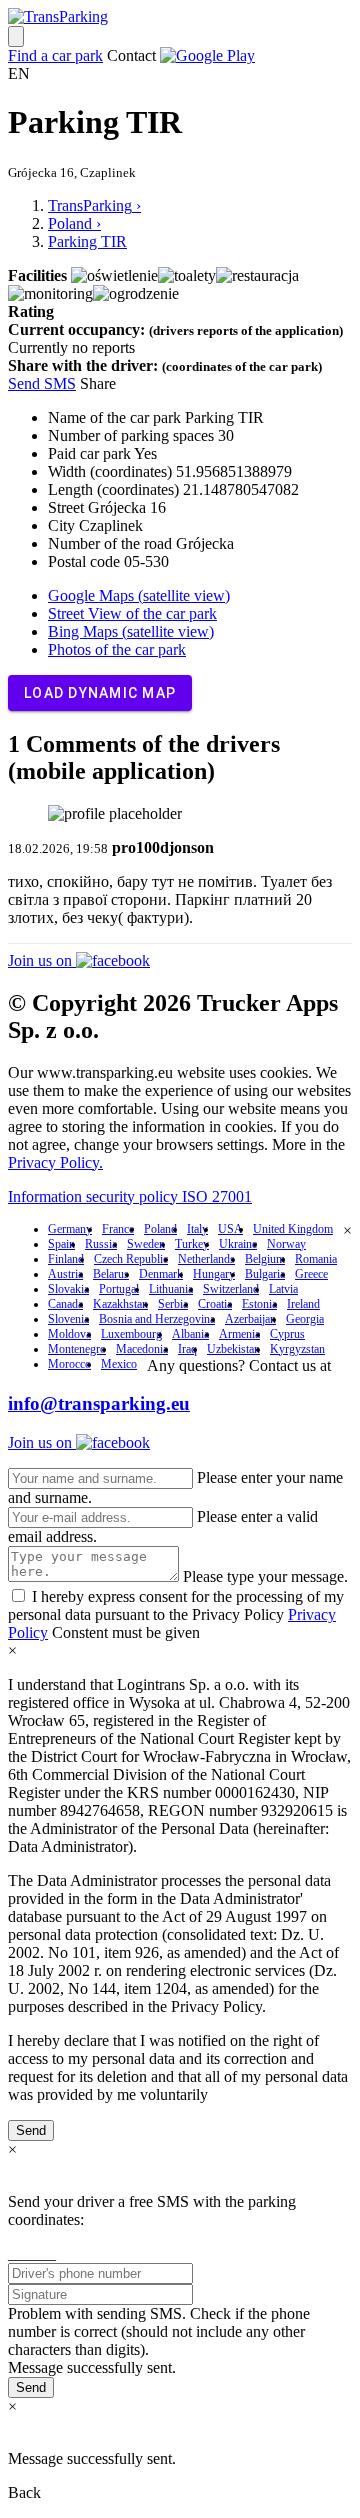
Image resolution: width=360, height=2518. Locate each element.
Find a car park (55, 55)
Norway (286, 1244)
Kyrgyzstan (297, 1349)
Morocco (69, 1364)
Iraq (187, 1349)
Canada (65, 1304)
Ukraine (238, 1244)
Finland (66, 1259)
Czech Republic (131, 1259)
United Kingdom (293, 1229)
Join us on (42, 960)
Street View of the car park (132, 613)
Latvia (283, 1289)
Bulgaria (265, 1274)
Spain (61, 1244)
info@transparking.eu (99, 1403)
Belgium (265, 1259)
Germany (70, 1229)
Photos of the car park (117, 649)
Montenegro (77, 1349)
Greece (311, 1274)
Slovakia (68, 1289)
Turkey (192, 1244)
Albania (190, 1334)
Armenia (239, 1334)
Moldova (69, 1334)
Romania (316, 1259)
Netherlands (206, 1259)
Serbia (173, 1304)
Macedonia (142, 1349)
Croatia (215, 1304)
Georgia (305, 1319)
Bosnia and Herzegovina (157, 1319)
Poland (160, 1229)
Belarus (111, 1274)
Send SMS (42, 383)
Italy (197, 1229)
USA (230, 1229)
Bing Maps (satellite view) (131, 631)
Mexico (119, 1364)
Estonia (259, 1304)
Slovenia (68, 1319)
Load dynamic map (100, 693)
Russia (101, 1244)
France (118, 1229)
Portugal (119, 1289)
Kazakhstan (120, 1304)
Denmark (161, 1274)
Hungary (214, 1274)
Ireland (303, 1304)
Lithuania (171, 1289)
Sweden (146, 1244)
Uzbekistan (233, 1349)
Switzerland (231, 1289)
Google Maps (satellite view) (139, 595)
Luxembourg (131, 1334)
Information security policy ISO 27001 (130, 1196)
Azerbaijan (250, 1319)
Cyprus (287, 1334)
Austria (65, 1274)
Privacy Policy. (55, 1162)
